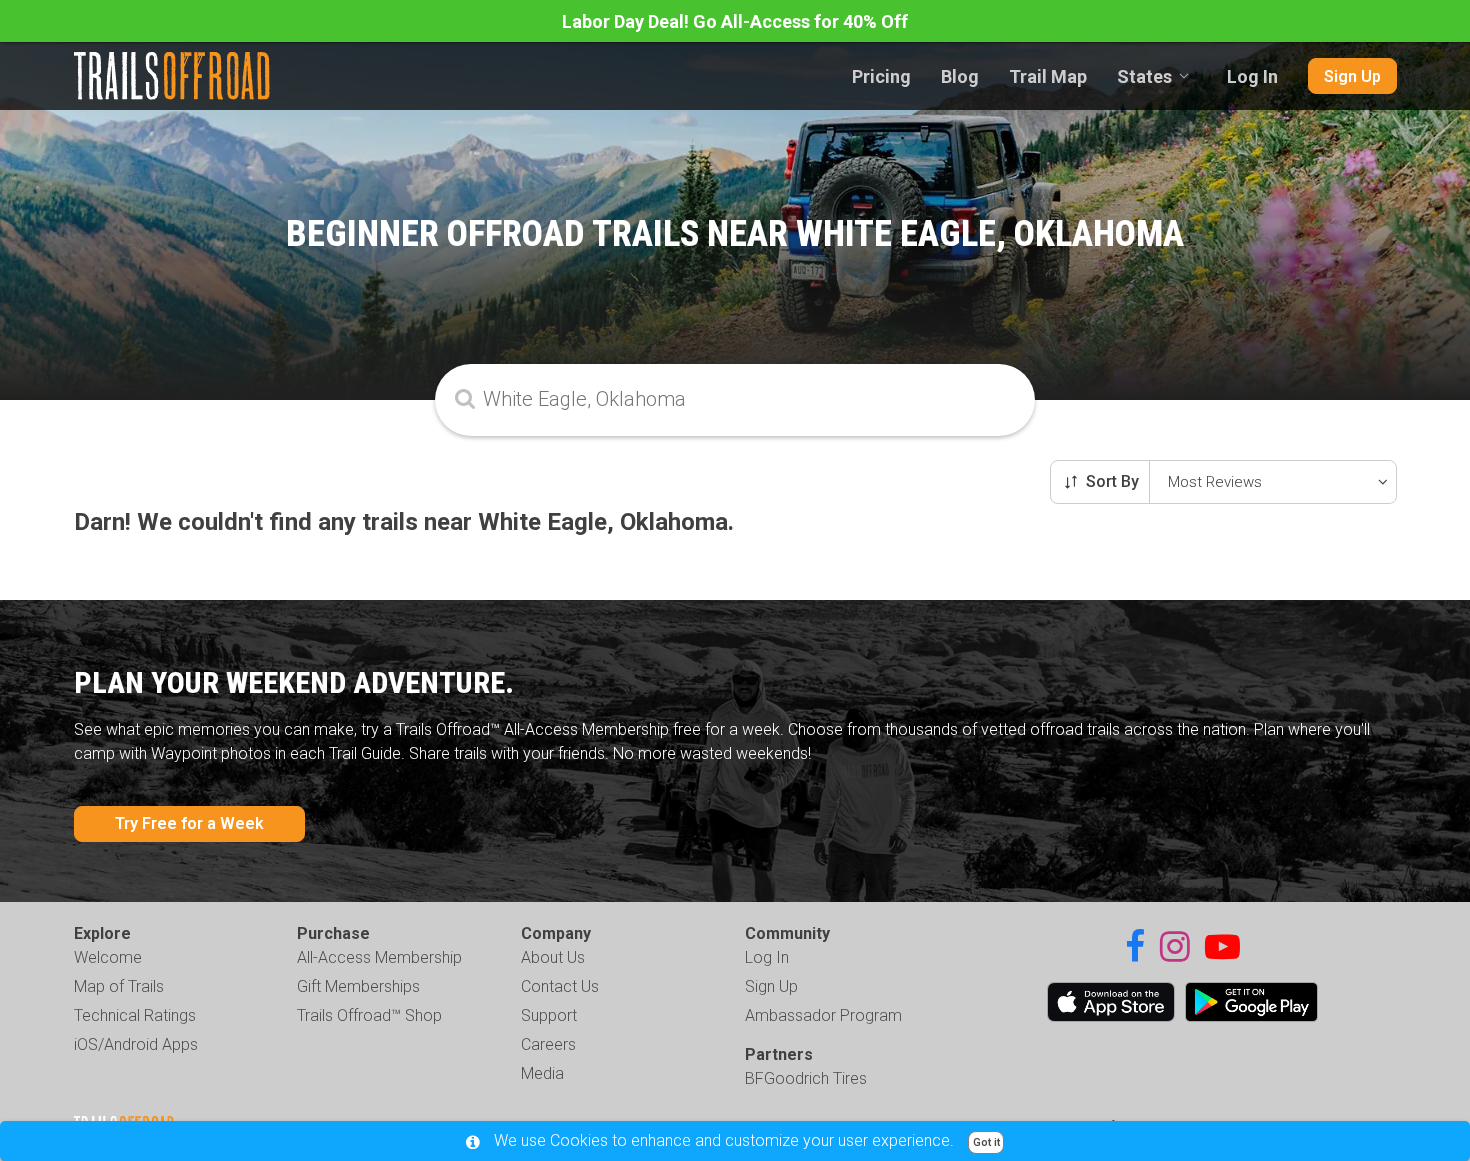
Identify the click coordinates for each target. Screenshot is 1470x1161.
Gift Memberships (358, 986)
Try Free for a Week (189, 823)
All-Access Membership (379, 957)
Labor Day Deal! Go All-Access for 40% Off (735, 21)
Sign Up (1352, 76)
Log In (1252, 76)
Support (549, 1015)
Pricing (881, 76)
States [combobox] (1144, 76)
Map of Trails (119, 986)
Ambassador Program (823, 1015)
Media (542, 1073)
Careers (548, 1044)
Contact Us (560, 986)
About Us (553, 957)
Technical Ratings (135, 1015)
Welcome (108, 957)
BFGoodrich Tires (806, 1078)
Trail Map (1048, 76)
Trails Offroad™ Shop (369, 1015)
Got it (986, 1142)
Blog (960, 76)
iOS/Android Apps (136, 1044)
